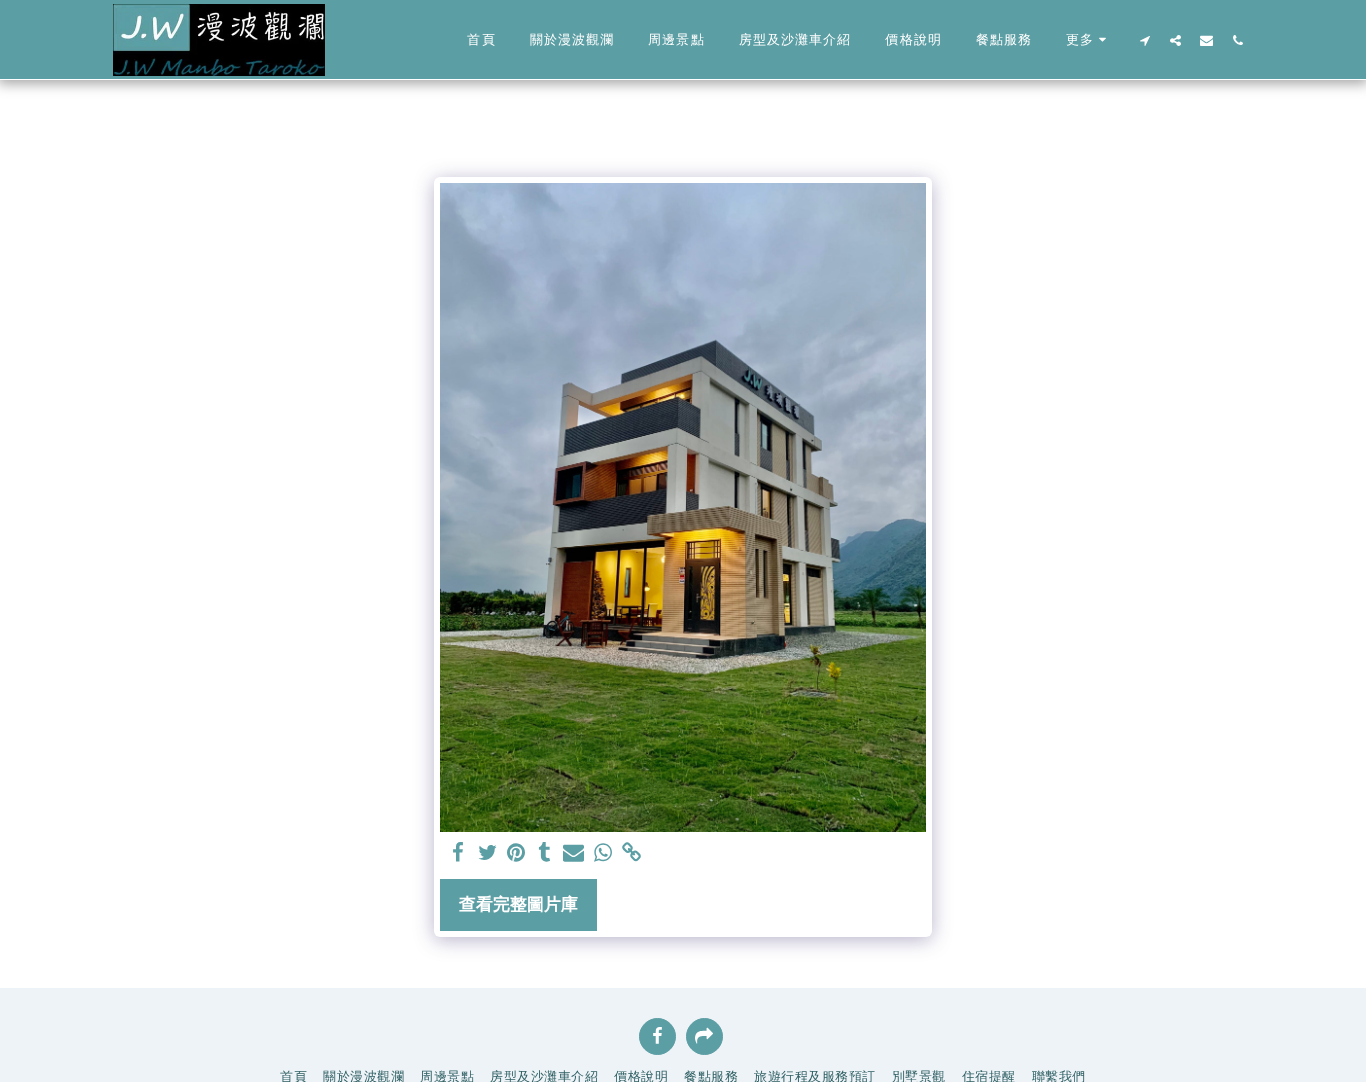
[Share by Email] (573, 853)
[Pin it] (516, 853)
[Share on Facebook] (458, 853)
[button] (1144, 40)
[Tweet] (487, 853)
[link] (631, 853)
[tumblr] (544, 853)
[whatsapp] (602, 853)
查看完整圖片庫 (518, 904)
